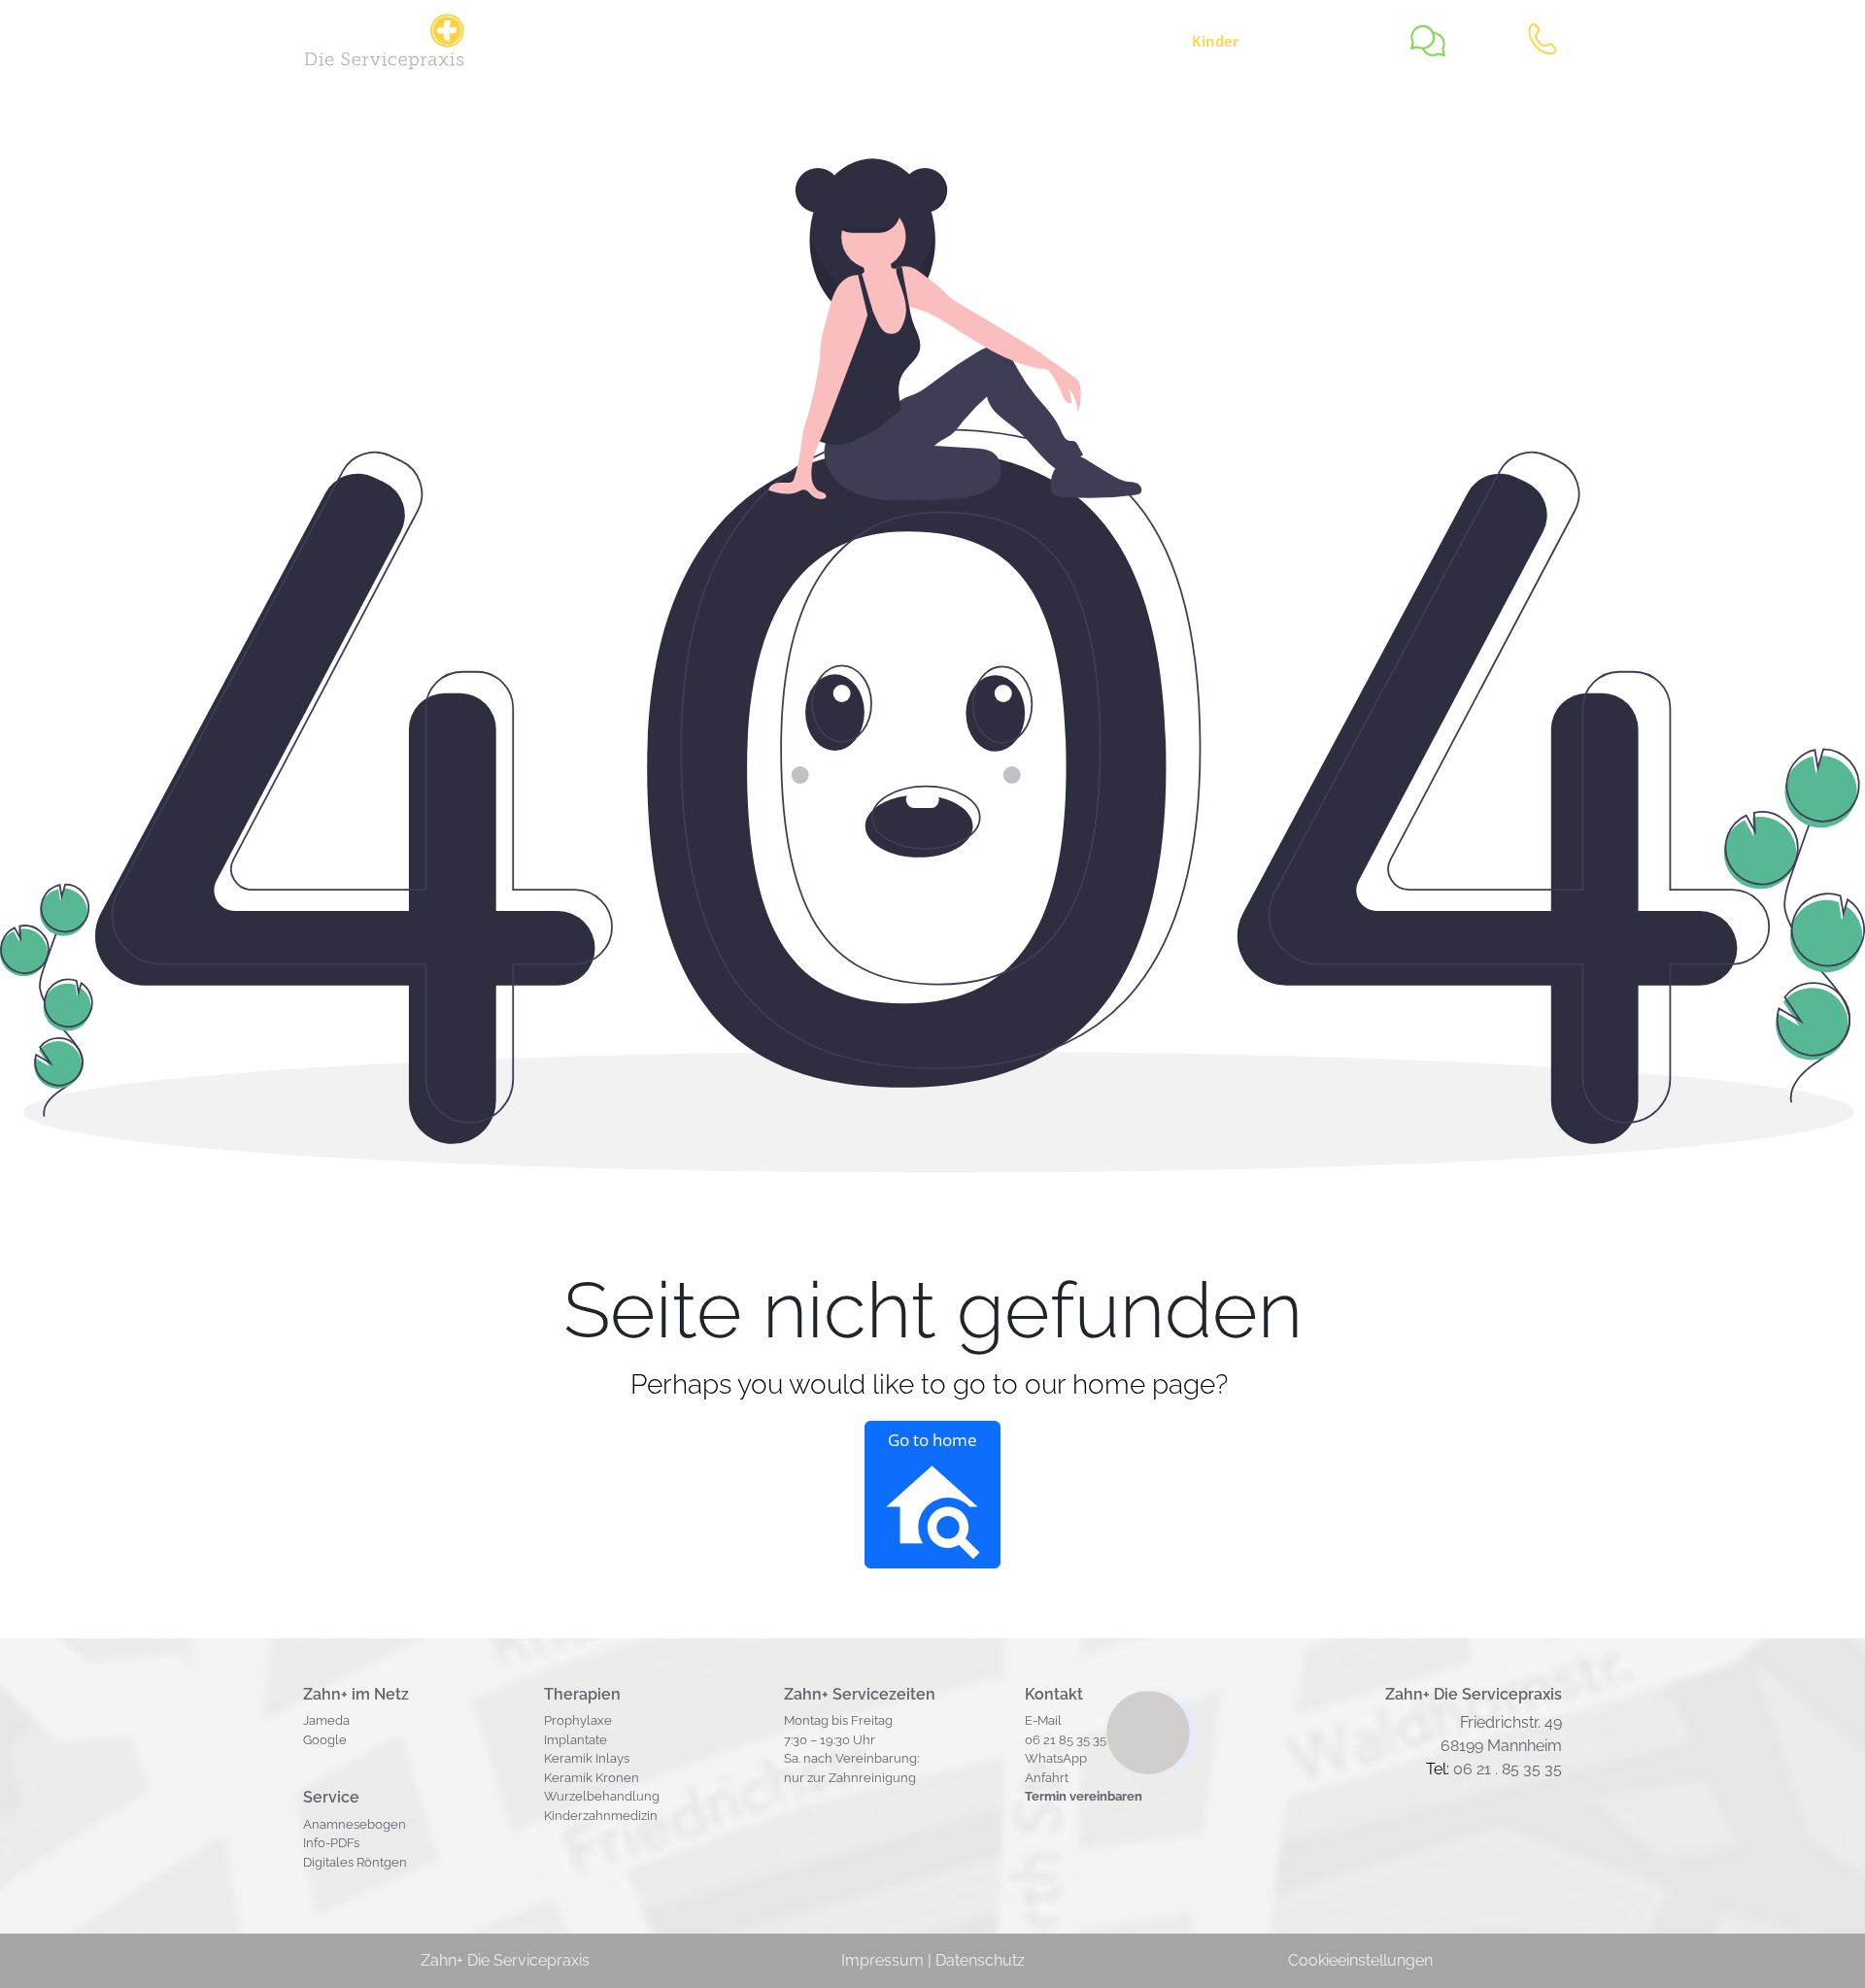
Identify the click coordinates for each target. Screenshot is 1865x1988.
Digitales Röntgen (355, 1862)
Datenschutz (980, 1960)
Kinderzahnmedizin (601, 1816)
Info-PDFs (331, 1843)
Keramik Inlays (587, 1758)
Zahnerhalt (988, 41)
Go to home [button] (932, 1440)
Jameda (326, 1720)
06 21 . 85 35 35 (1508, 1769)
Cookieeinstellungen (1360, 1960)
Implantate (576, 1740)
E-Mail (1043, 1720)
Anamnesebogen (355, 1824)
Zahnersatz (1109, 41)
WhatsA (1048, 1758)
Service (820, 41)
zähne (1237, 41)
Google (325, 1740)
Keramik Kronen (592, 1778)
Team (1344, 41)
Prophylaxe (578, 1720)
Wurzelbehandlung (602, 1796)
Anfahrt (1047, 1778)
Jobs (902, 41)
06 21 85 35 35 (1066, 1740)
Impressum (882, 1960)
